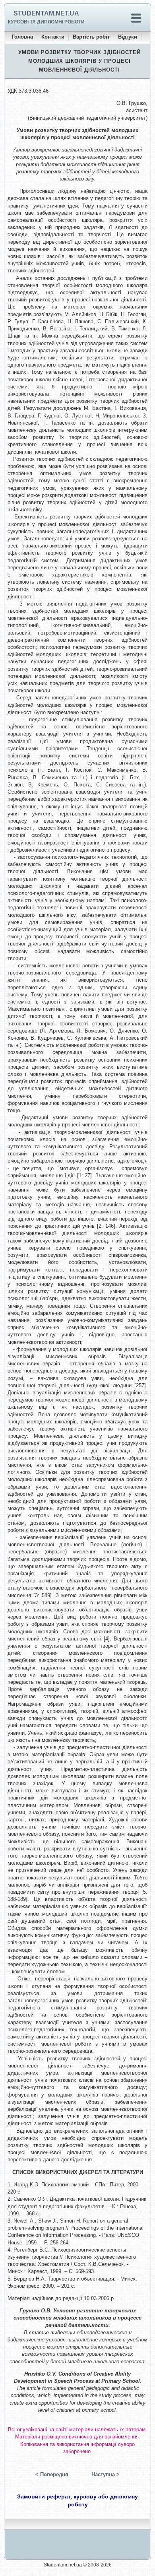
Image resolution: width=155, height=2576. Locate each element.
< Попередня (52, 2474)
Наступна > (106, 2474)
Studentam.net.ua (46, 13)
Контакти (53, 37)
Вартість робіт (91, 37)
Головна (22, 37)
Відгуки (128, 37)
